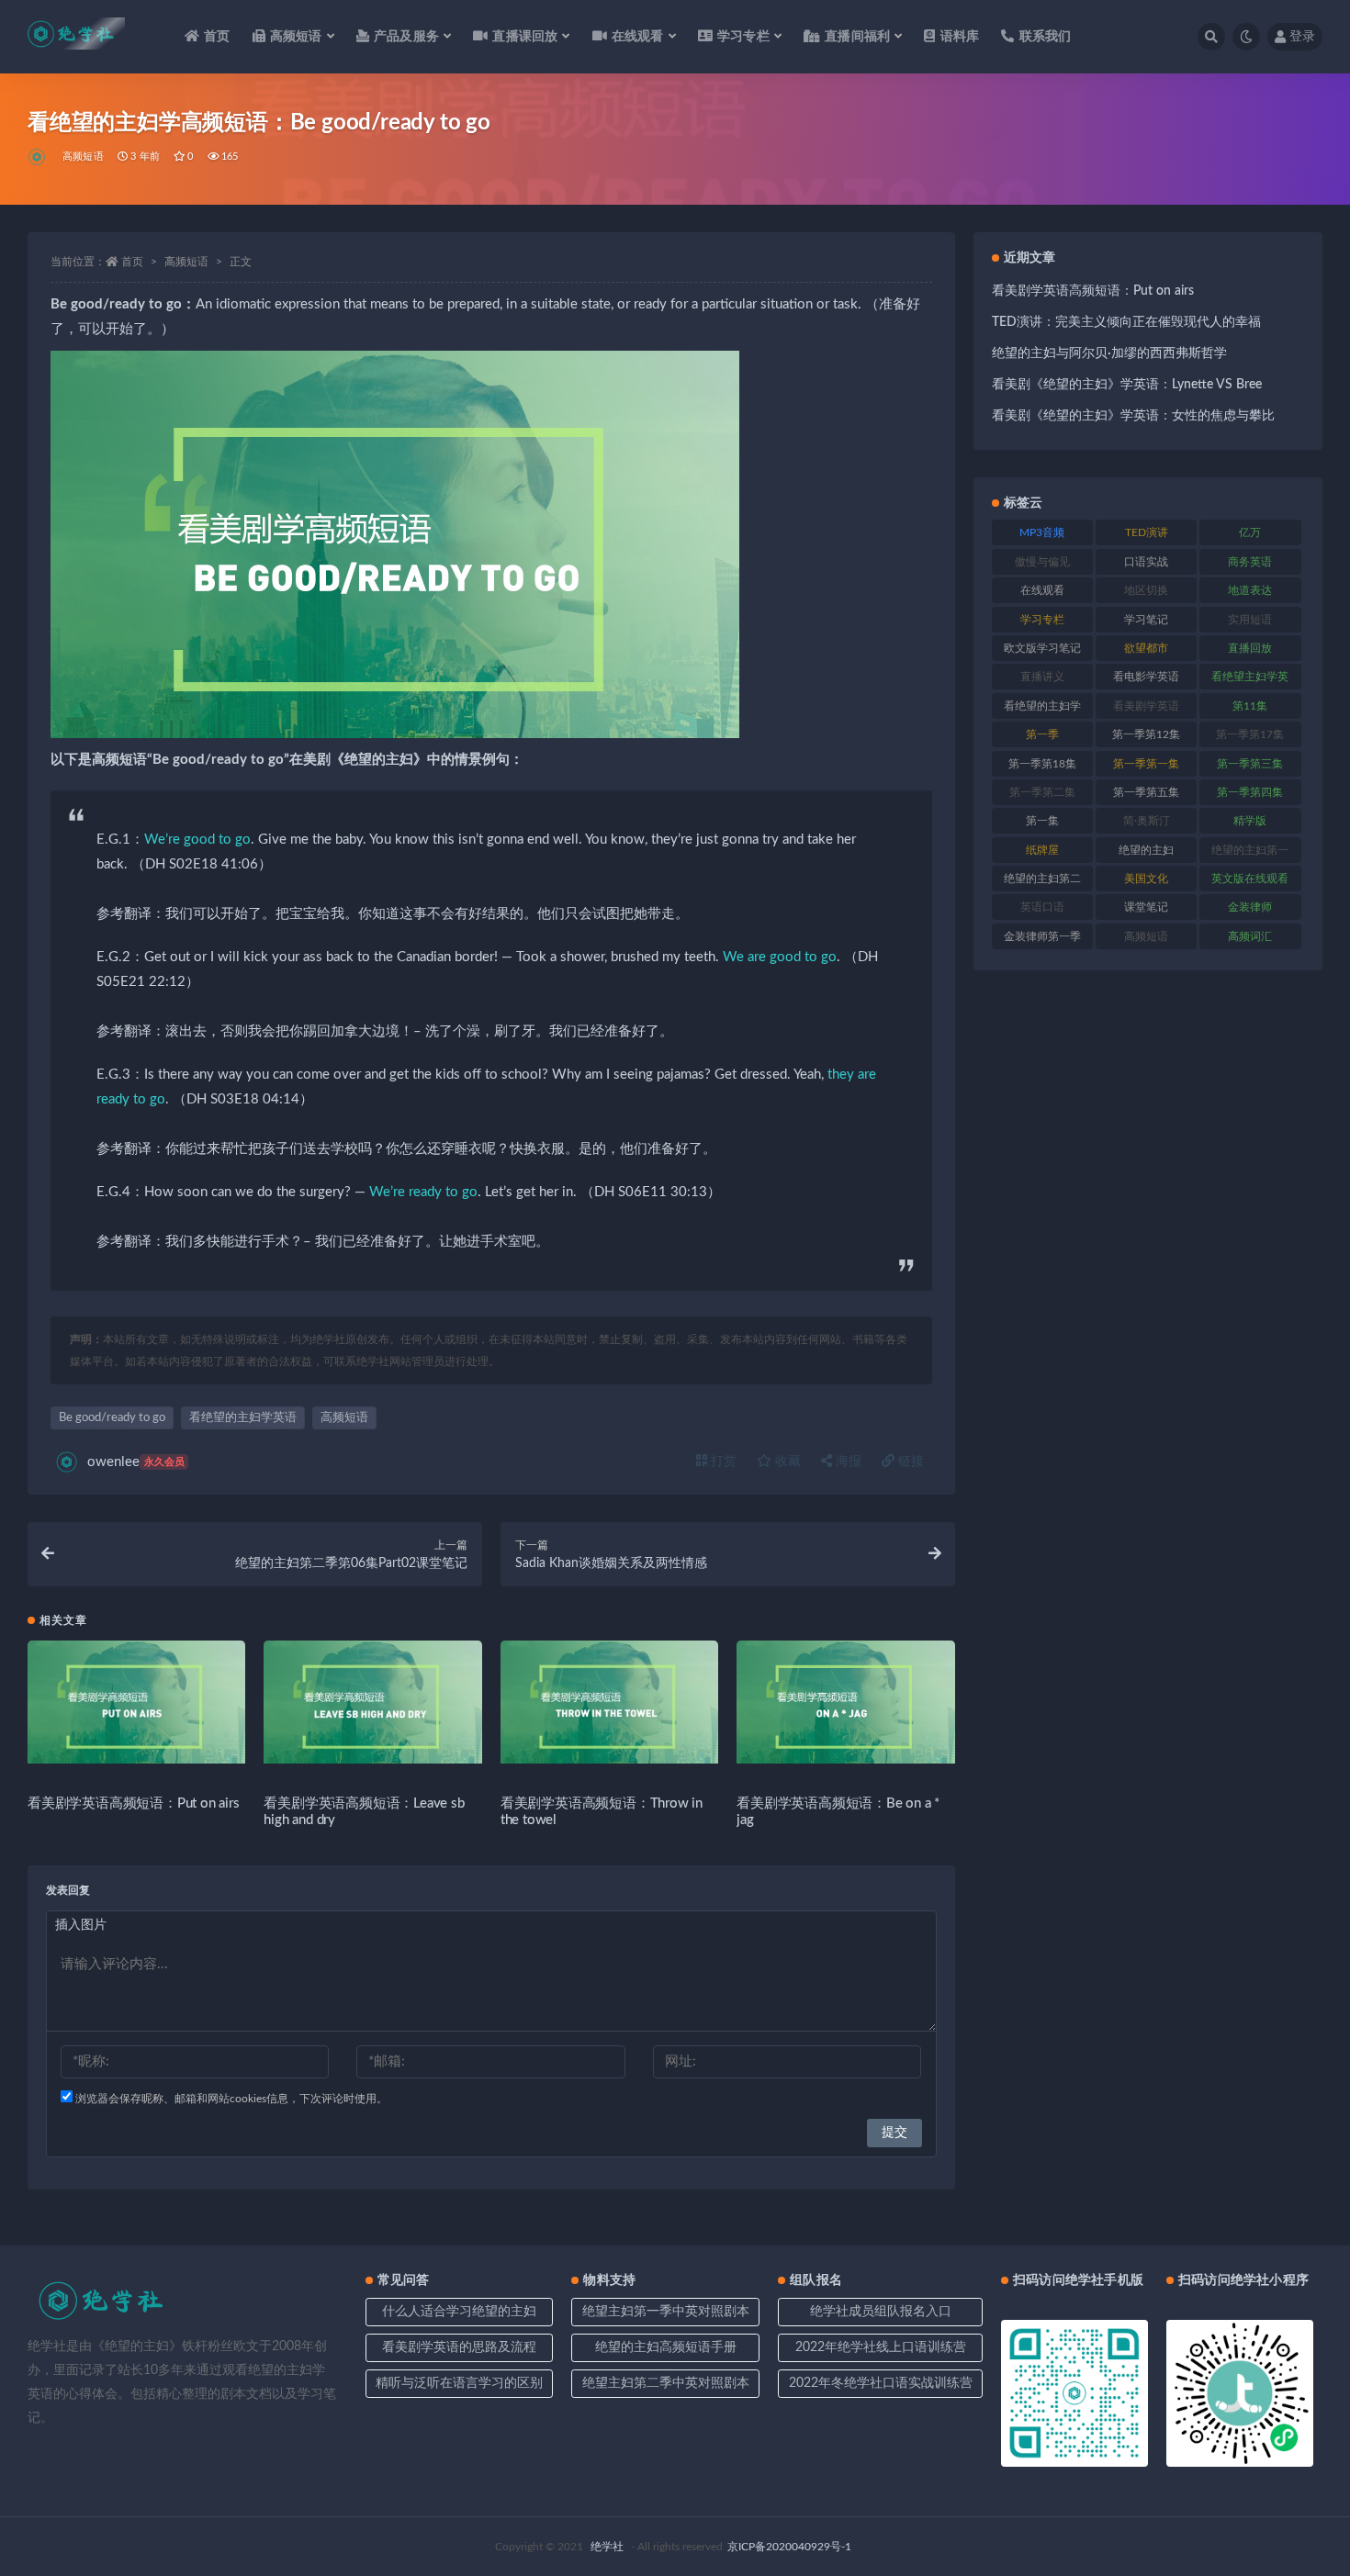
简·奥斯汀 (1147, 821)
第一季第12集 (1146, 734)
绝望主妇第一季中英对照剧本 (666, 2312)
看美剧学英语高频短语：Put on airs (134, 1803)
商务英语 (1250, 562)
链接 (909, 1462)
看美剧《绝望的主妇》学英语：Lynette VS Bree (1127, 385)
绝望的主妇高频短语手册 (666, 2347)
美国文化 (1146, 879)
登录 (1302, 37)
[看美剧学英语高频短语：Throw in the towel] (609, 1702)
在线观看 (1042, 590)
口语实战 (1146, 562)
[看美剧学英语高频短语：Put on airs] (136, 1702)
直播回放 (1250, 648)
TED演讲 (1147, 532)
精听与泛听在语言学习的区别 (459, 2383)
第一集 (1042, 821)
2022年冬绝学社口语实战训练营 (881, 2383)
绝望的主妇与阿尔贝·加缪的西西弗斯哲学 (1109, 353)
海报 (847, 1462)
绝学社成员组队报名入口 (881, 2312)
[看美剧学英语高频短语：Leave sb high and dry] (372, 1702)
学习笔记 (1146, 620)
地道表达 (1250, 590)
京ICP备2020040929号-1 (789, 2547)
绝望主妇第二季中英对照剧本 (666, 2383)
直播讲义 (1042, 677)
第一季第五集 (1146, 792)
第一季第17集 (1250, 734)
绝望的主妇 (1146, 850)
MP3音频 (1042, 532)
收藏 (786, 1462)
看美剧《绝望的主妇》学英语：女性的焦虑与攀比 (1133, 416)
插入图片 (81, 1925)
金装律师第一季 (1042, 936)
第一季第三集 (1250, 764)
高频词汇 (1250, 936)
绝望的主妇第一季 (1250, 854)
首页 (217, 37)
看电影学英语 (1146, 677)
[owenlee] (38, 157)
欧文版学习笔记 (1042, 648)
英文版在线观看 (1250, 879)
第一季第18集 (1042, 764)
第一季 (1042, 734)
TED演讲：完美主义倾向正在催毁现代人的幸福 (1126, 322)
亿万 (1250, 532)
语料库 (960, 37)
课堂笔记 (1146, 907)
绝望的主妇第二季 (1042, 882)
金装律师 (1250, 907)
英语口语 (1042, 907)
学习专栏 (1042, 620)
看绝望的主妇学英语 (243, 1418)
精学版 (1250, 821)
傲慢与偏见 (1042, 562)
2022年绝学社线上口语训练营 (881, 2347)
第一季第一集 (1146, 764)
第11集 (1250, 706)
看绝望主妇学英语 (1250, 680)
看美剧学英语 (1146, 706)
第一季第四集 (1250, 792)
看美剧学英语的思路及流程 (459, 2347)
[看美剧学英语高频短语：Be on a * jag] (845, 1702)
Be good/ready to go (112, 1418)
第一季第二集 (1042, 792)
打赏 (722, 1462)
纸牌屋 (1042, 850)
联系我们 (1045, 37)
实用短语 (1250, 620)
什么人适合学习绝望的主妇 (459, 2312)
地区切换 (1146, 590)
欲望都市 (1146, 648)
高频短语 (83, 157)
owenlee (136, 1462)
